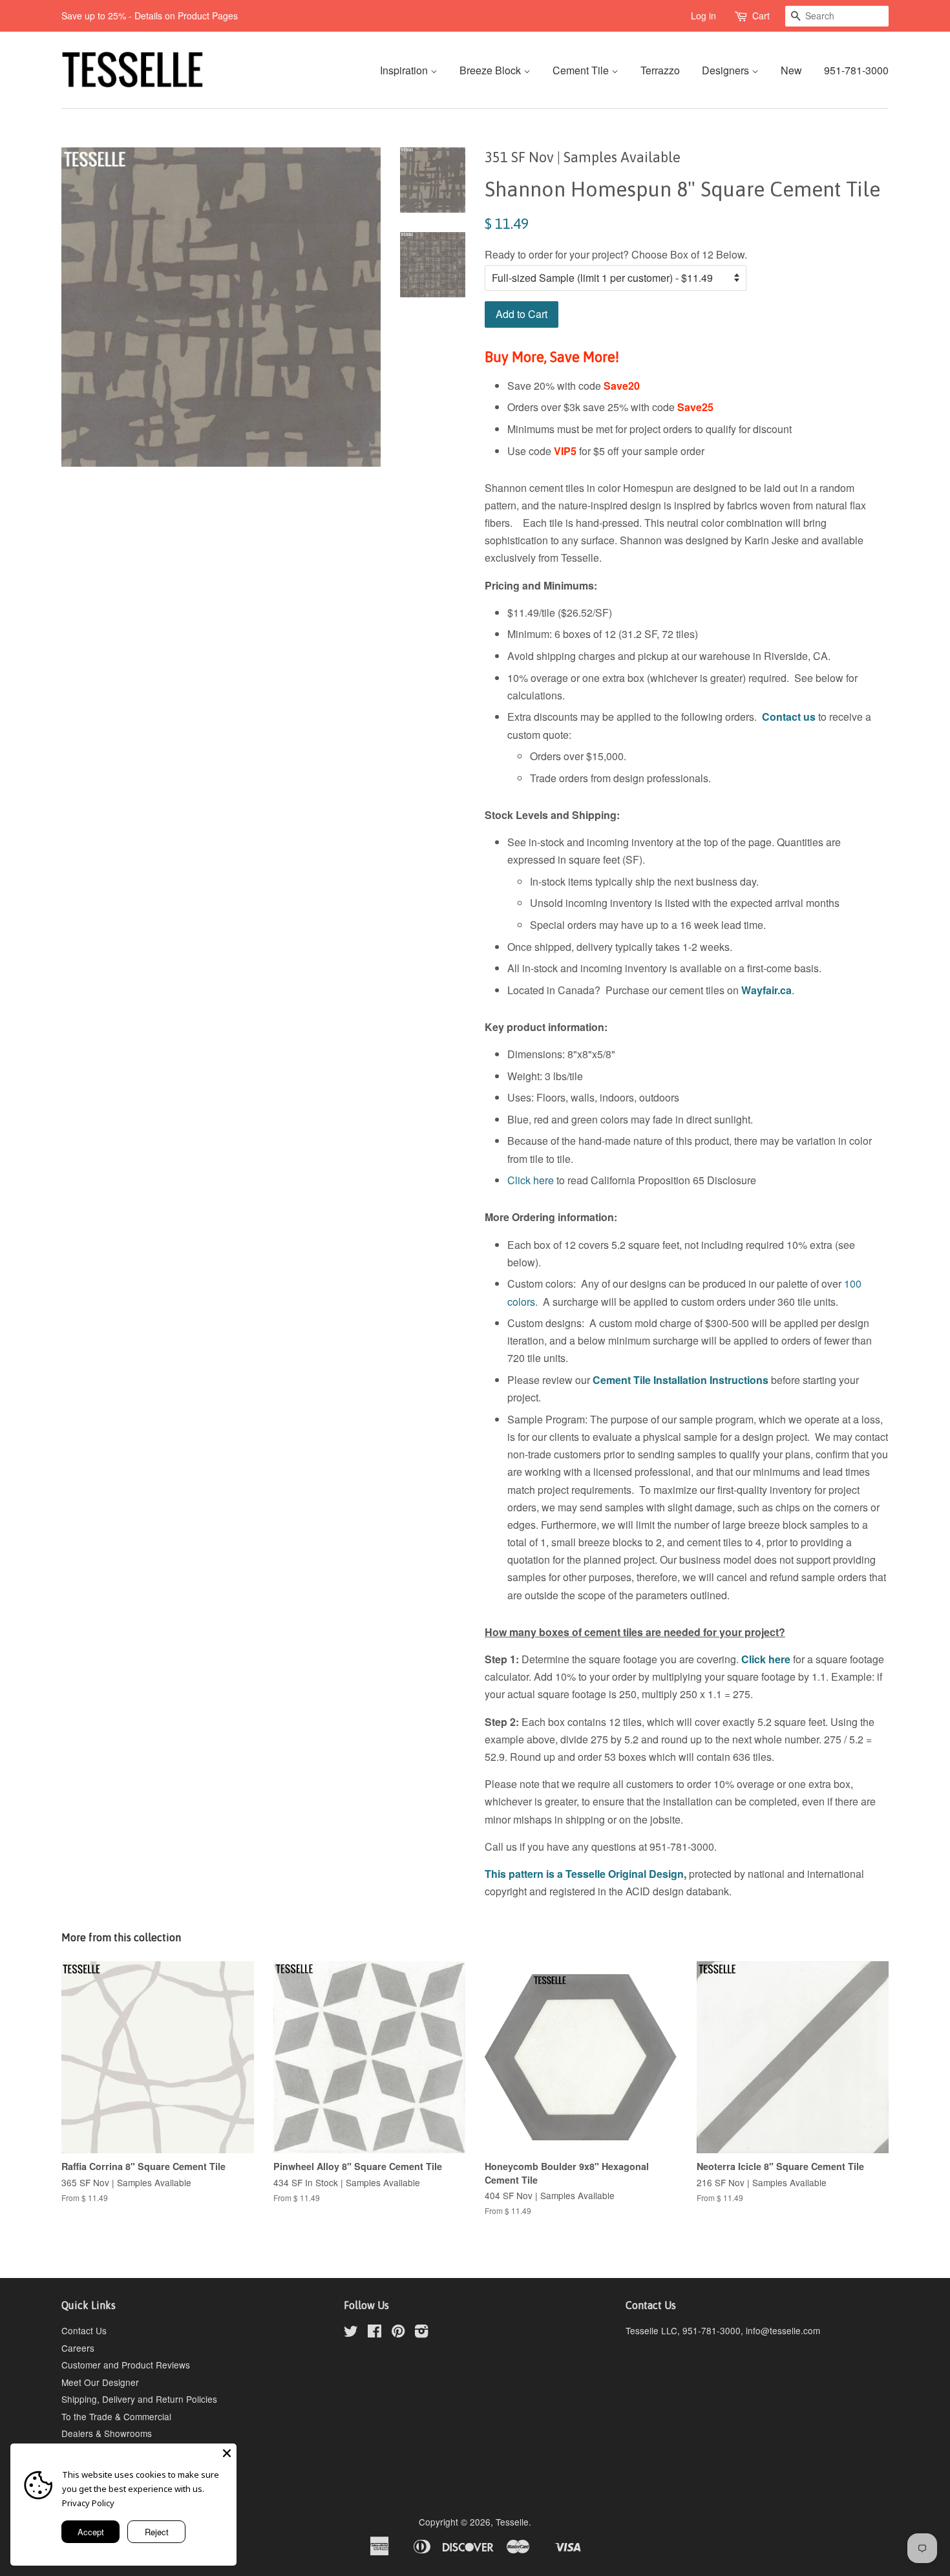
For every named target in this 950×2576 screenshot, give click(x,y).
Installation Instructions (710, 1380)
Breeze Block (491, 70)
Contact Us (84, 2330)
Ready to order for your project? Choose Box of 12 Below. (616, 254)
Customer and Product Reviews (126, 2365)
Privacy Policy (88, 2503)
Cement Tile (582, 70)
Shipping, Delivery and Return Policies (139, 2399)
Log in (703, 16)
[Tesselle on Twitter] (351, 2333)
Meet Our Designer (100, 2382)
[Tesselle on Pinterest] (398, 2333)
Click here (531, 1180)
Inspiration (405, 70)
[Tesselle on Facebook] (375, 2333)
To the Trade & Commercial (116, 2416)
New (791, 70)
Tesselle (512, 2522)
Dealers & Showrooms (107, 2433)
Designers (727, 70)
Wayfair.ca (766, 990)
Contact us (789, 717)
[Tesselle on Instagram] (421, 2333)
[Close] (227, 2453)
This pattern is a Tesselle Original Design (584, 1874)
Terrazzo (660, 70)
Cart (761, 16)
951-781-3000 (856, 70)
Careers (78, 2348)
